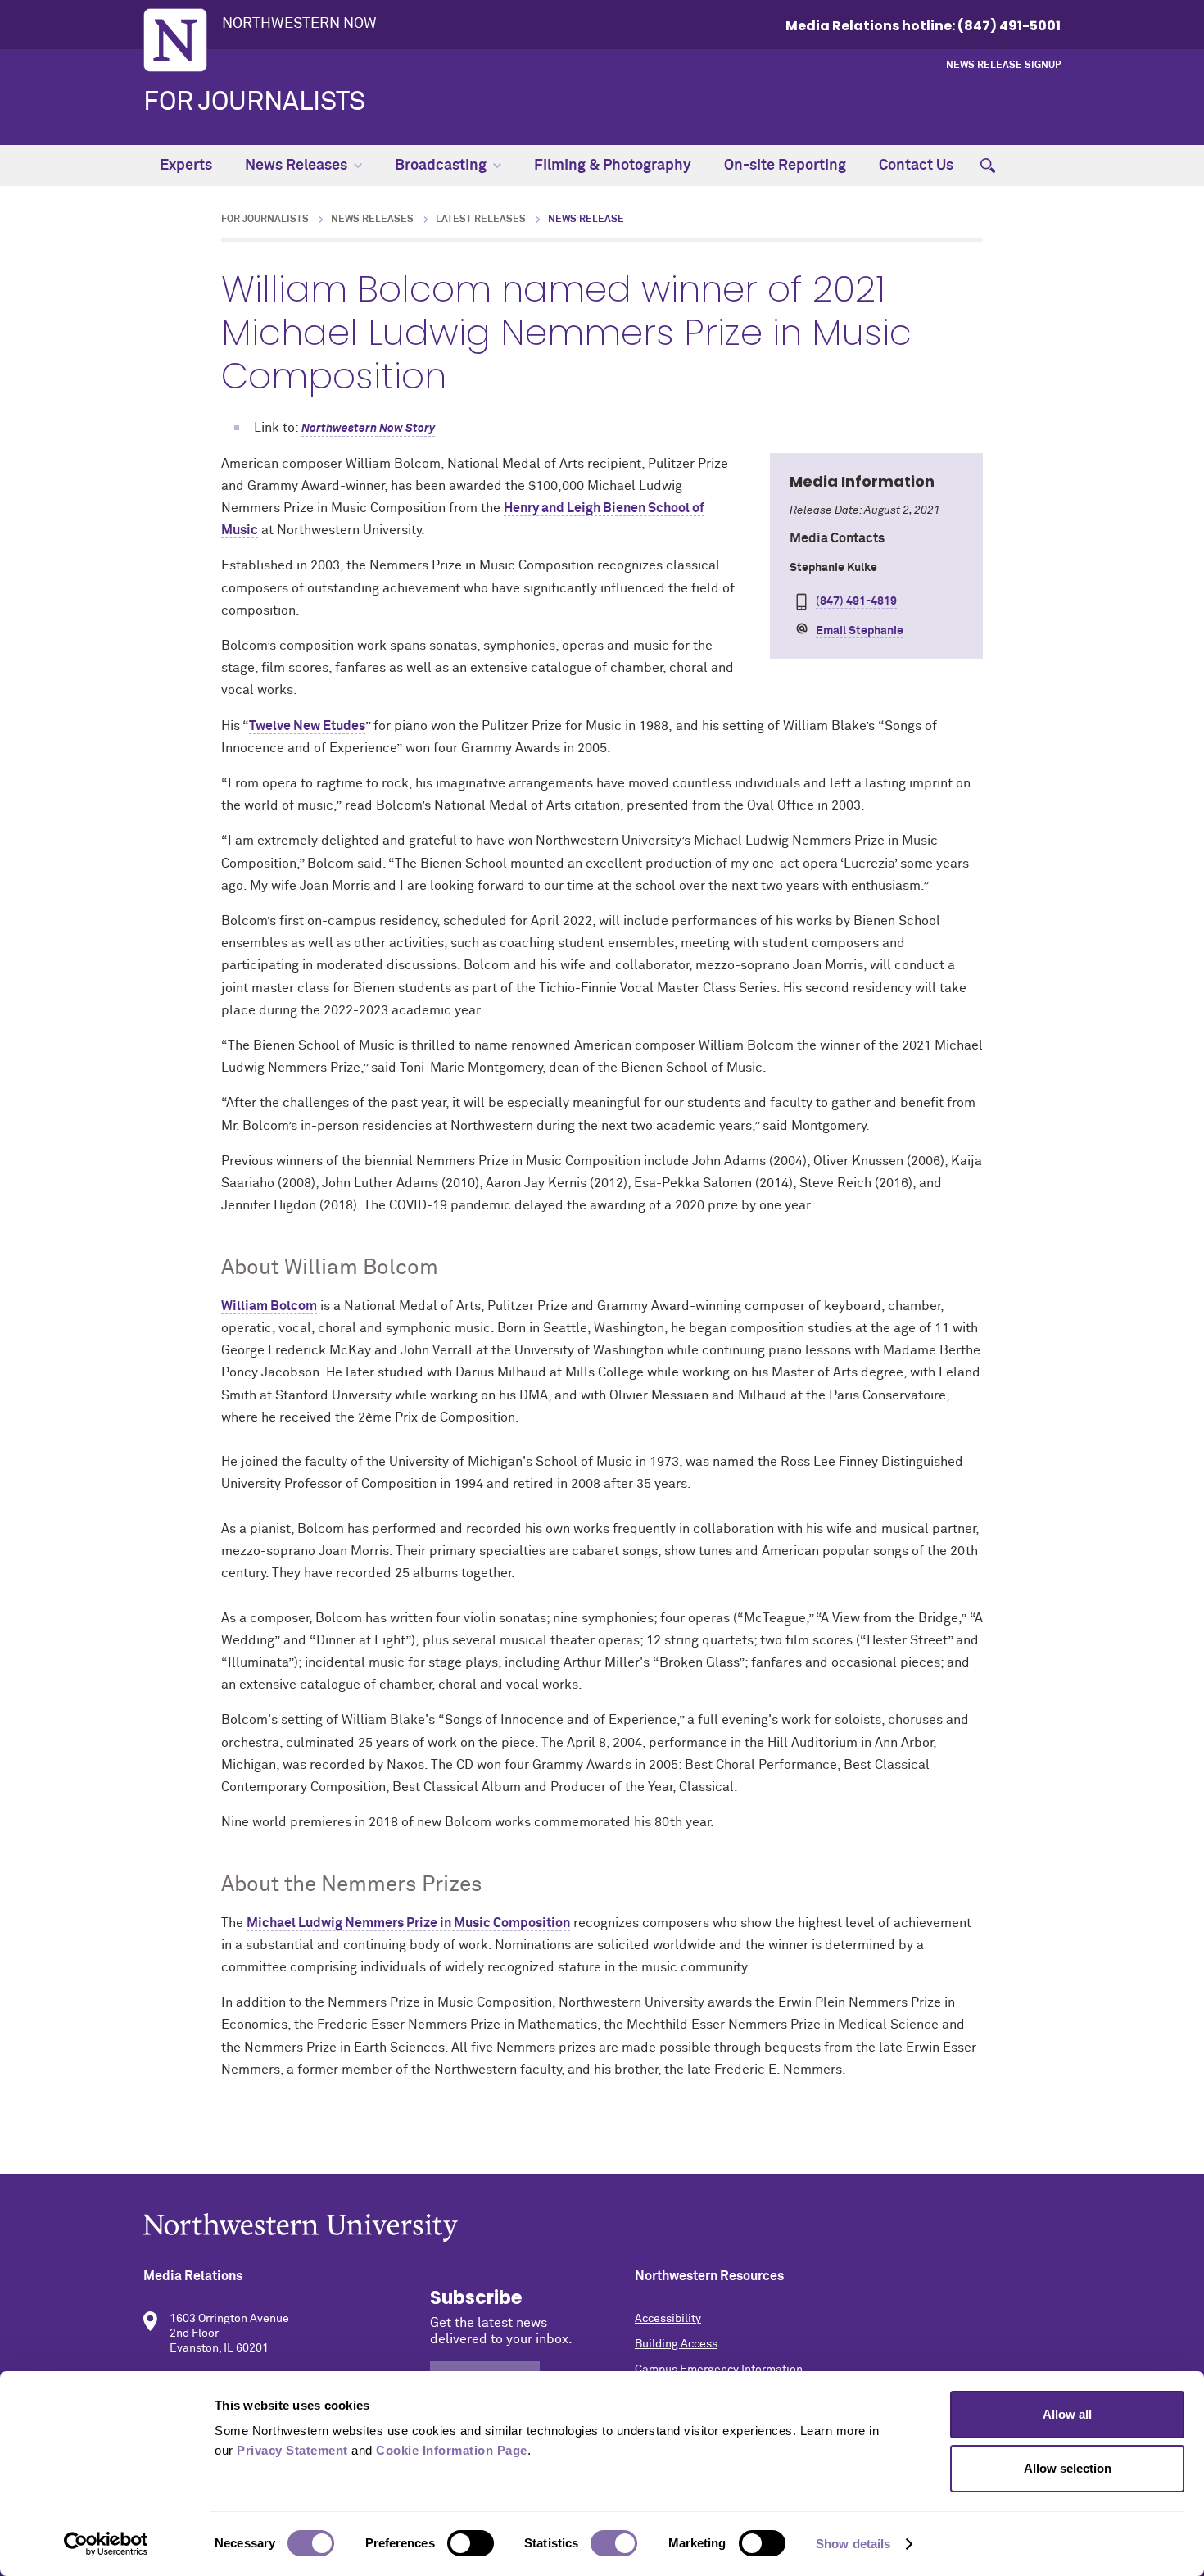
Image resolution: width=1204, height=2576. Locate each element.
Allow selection (1068, 2468)
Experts (186, 166)
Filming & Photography (613, 166)
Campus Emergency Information (719, 2370)
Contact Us (916, 166)
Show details (853, 2544)
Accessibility (668, 2319)
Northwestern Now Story (368, 429)
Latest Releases (481, 220)
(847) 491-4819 (856, 601)
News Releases (296, 166)
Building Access (676, 2344)
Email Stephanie (860, 631)
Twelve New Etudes (307, 726)
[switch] (471, 2543)
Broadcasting (441, 166)
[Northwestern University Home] (175, 40)
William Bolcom (269, 1306)
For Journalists (254, 102)
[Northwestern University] (602, 2227)
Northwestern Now (299, 24)
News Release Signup (1003, 66)
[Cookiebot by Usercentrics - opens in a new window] (106, 2544)
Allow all (1067, 2414)
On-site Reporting (785, 166)
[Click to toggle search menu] (988, 166)
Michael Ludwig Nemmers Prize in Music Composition (408, 1923)
